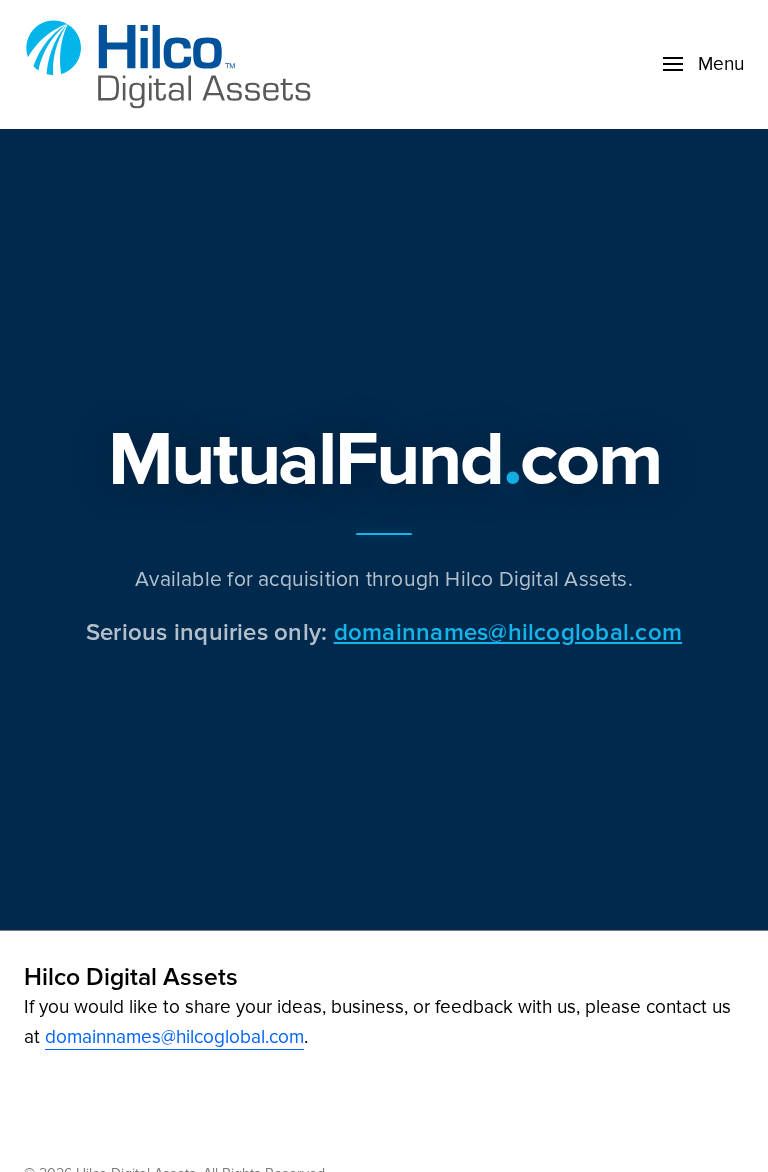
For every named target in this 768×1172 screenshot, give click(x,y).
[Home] (174, 64)
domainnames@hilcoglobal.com (508, 631)
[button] (703, 64)
